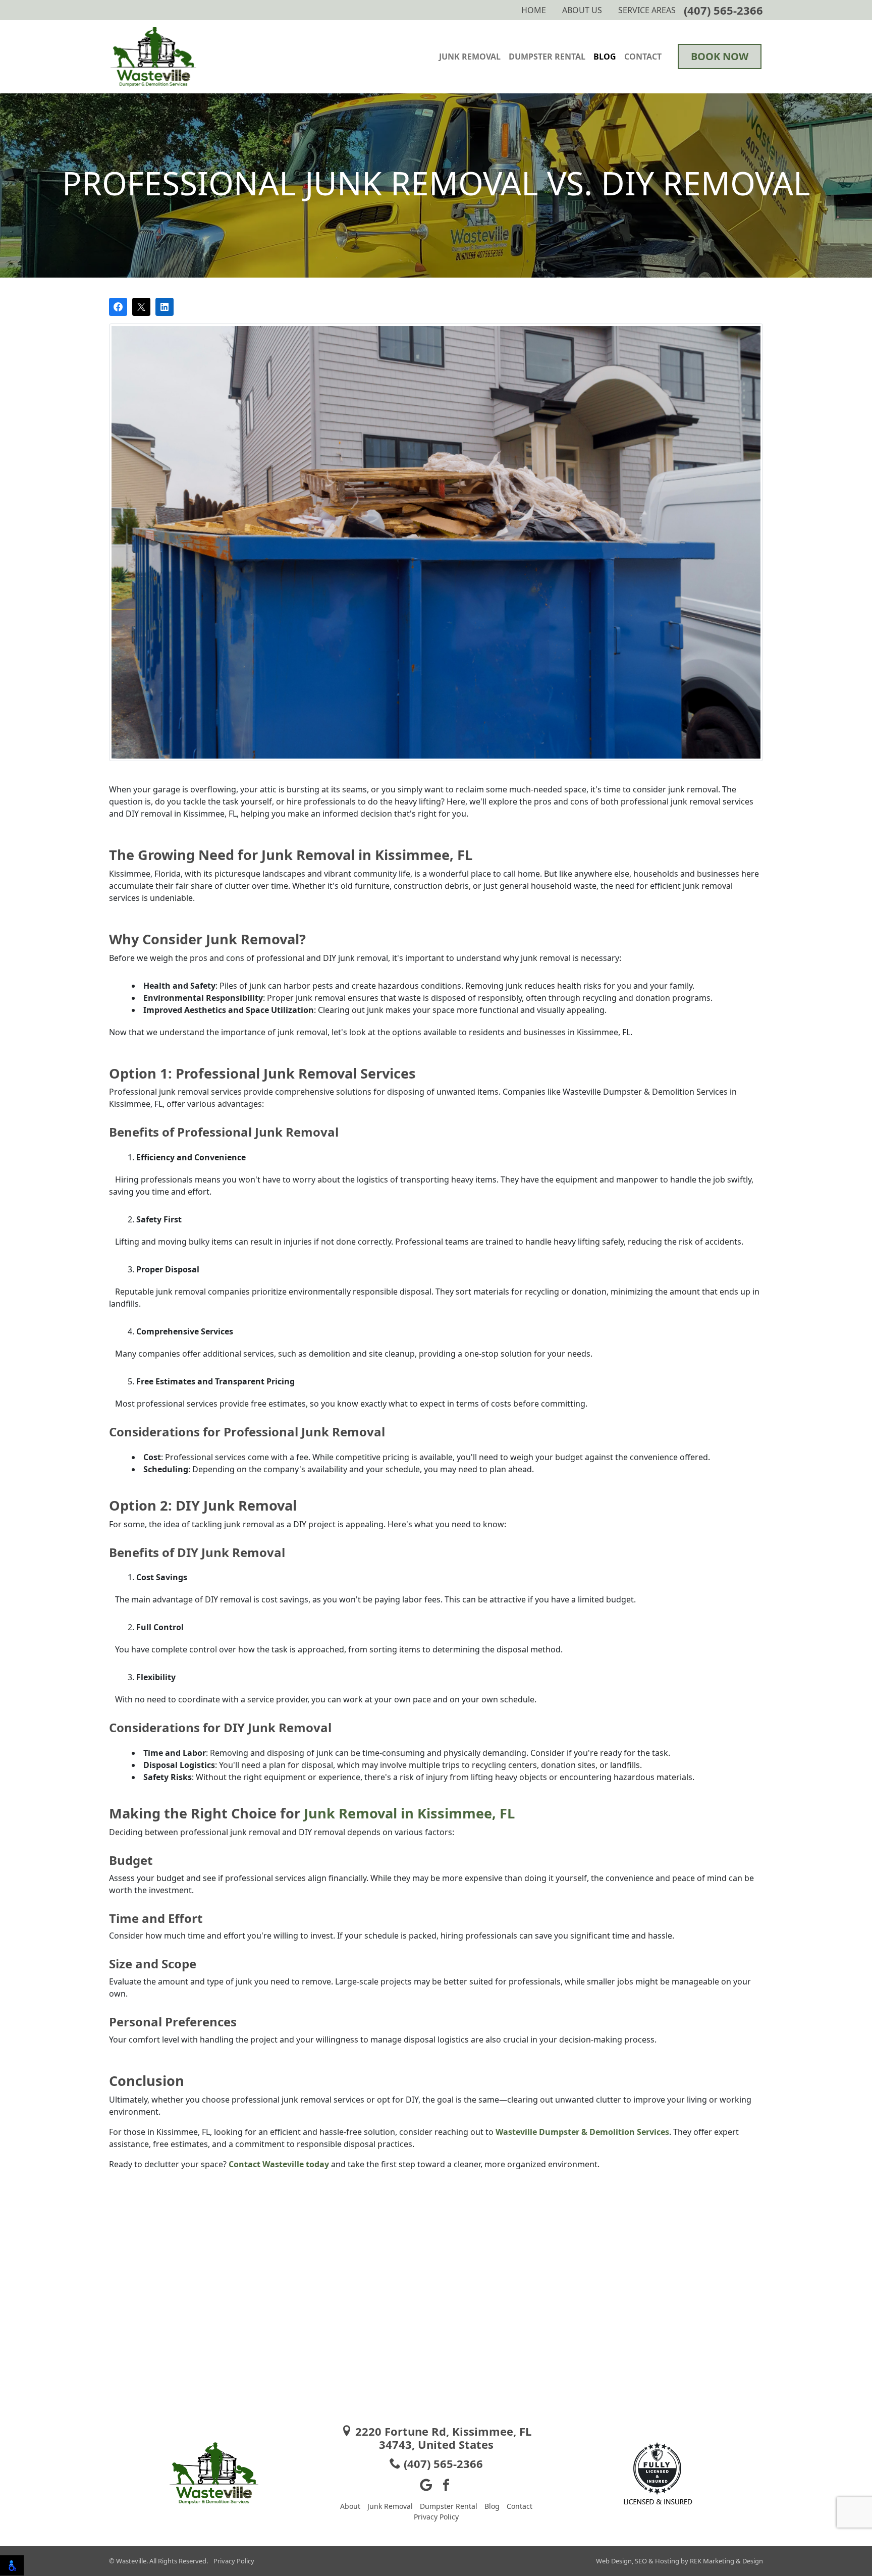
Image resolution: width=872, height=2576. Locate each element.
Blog (605, 57)
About (350, 2506)
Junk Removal (470, 57)
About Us (582, 10)
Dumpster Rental (547, 57)
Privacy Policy (436, 2517)
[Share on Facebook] (118, 307)
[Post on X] (141, 307)
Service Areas (647, 10)
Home (534, 10)
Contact (643, 57)
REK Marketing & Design (726, 2561)
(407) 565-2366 (723, 10)
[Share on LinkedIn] (165, 307)
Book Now (720, 56)
